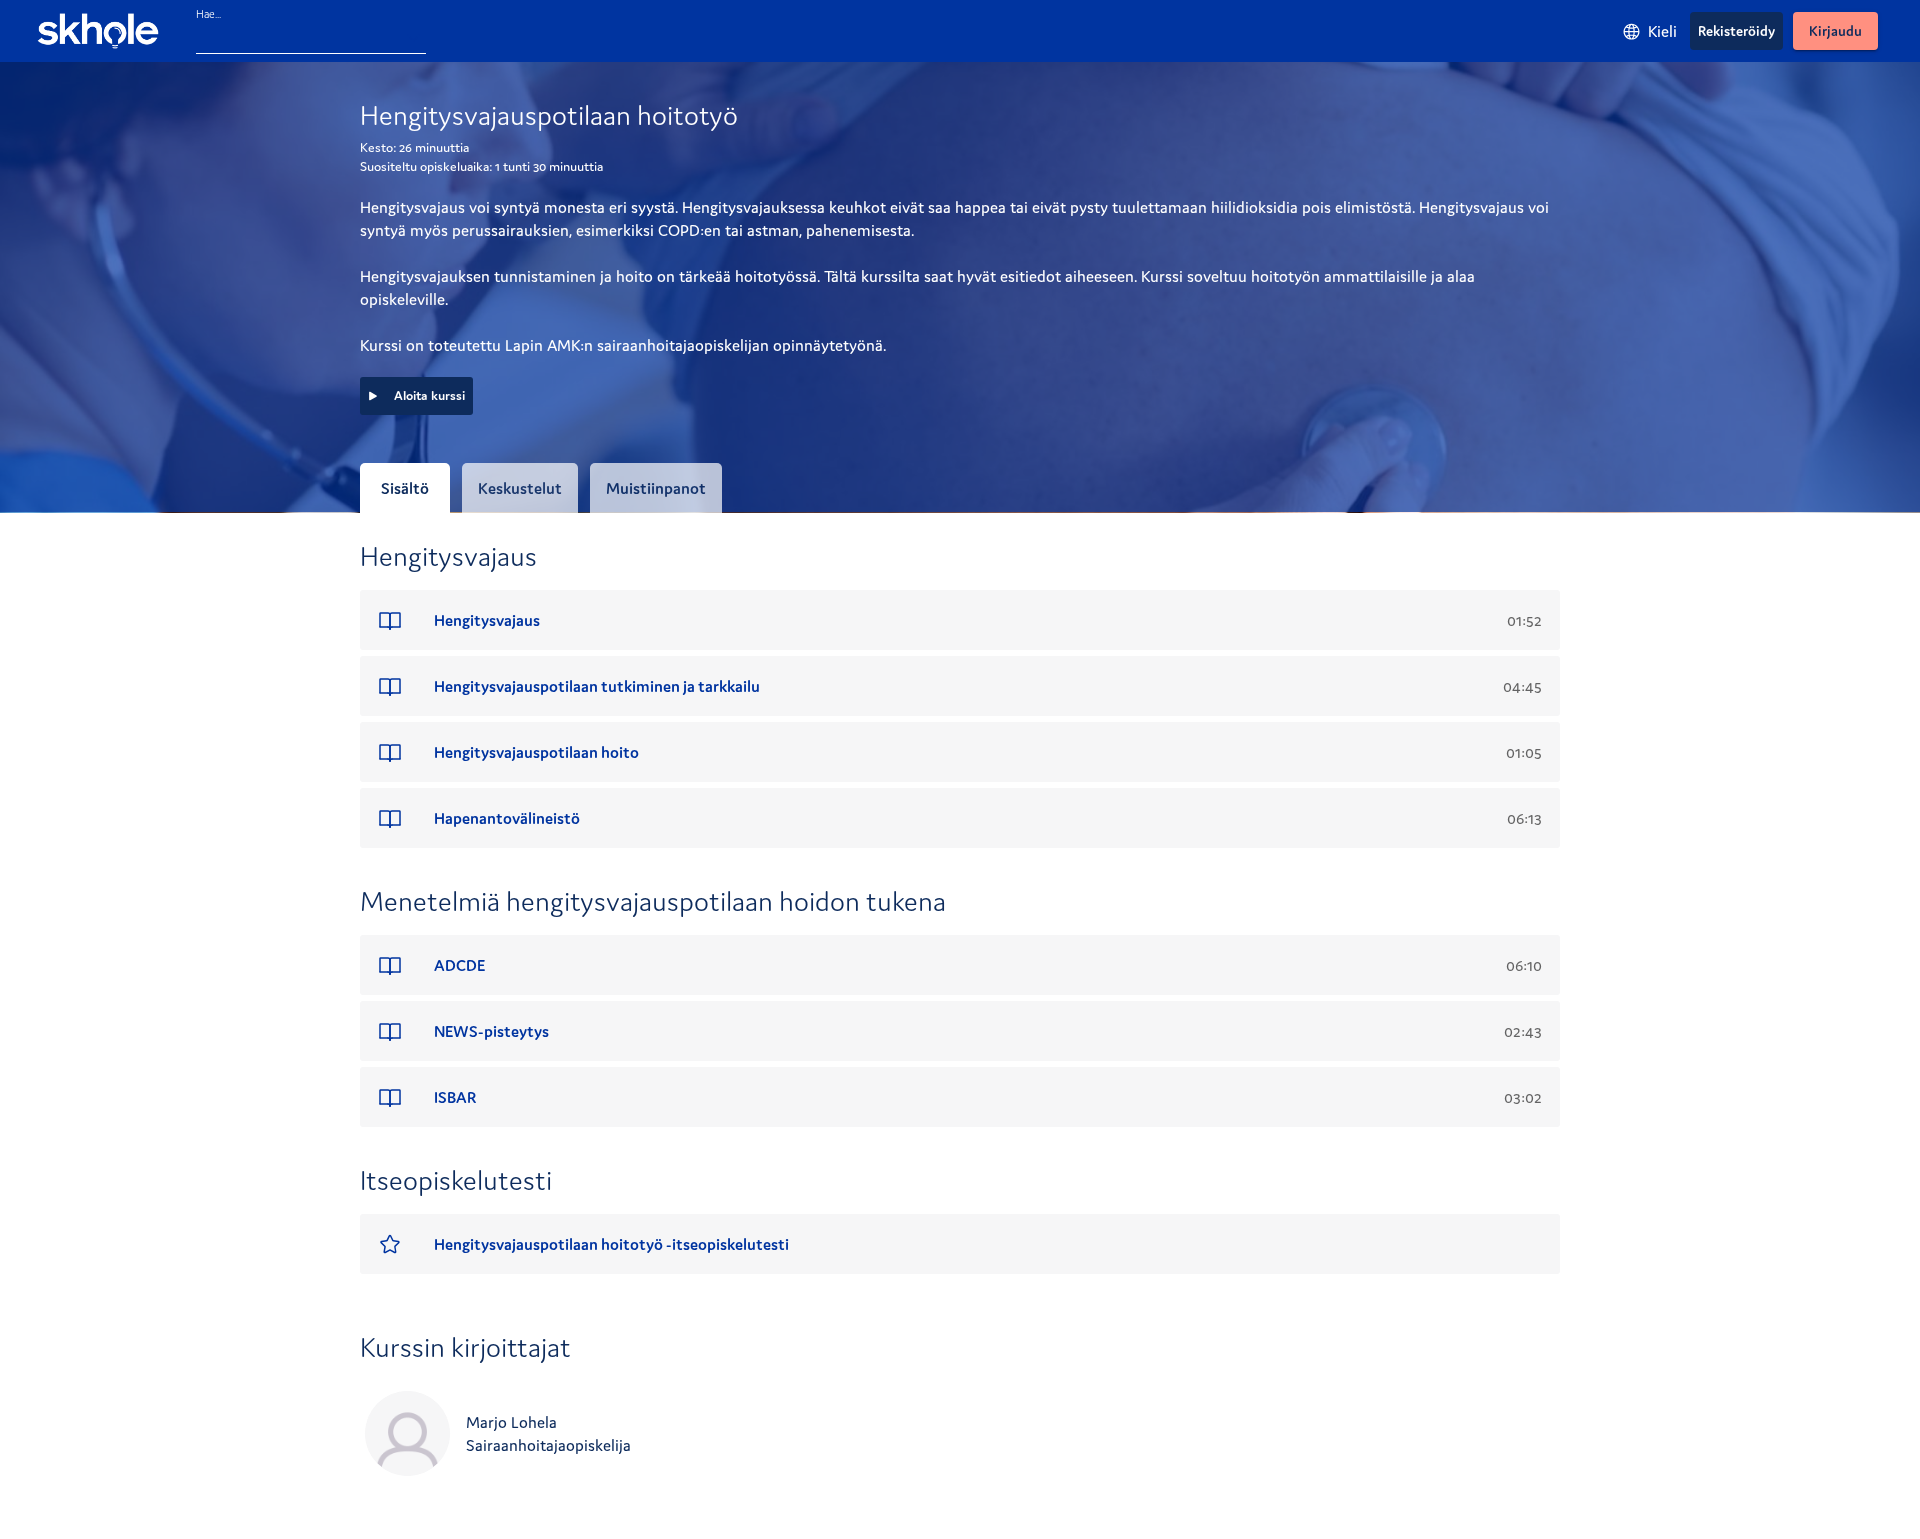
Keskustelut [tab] (520, 488)
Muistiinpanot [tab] (656, 488)
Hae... (209, 14)
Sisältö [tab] (405, 488)
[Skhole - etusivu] (98, 31)
